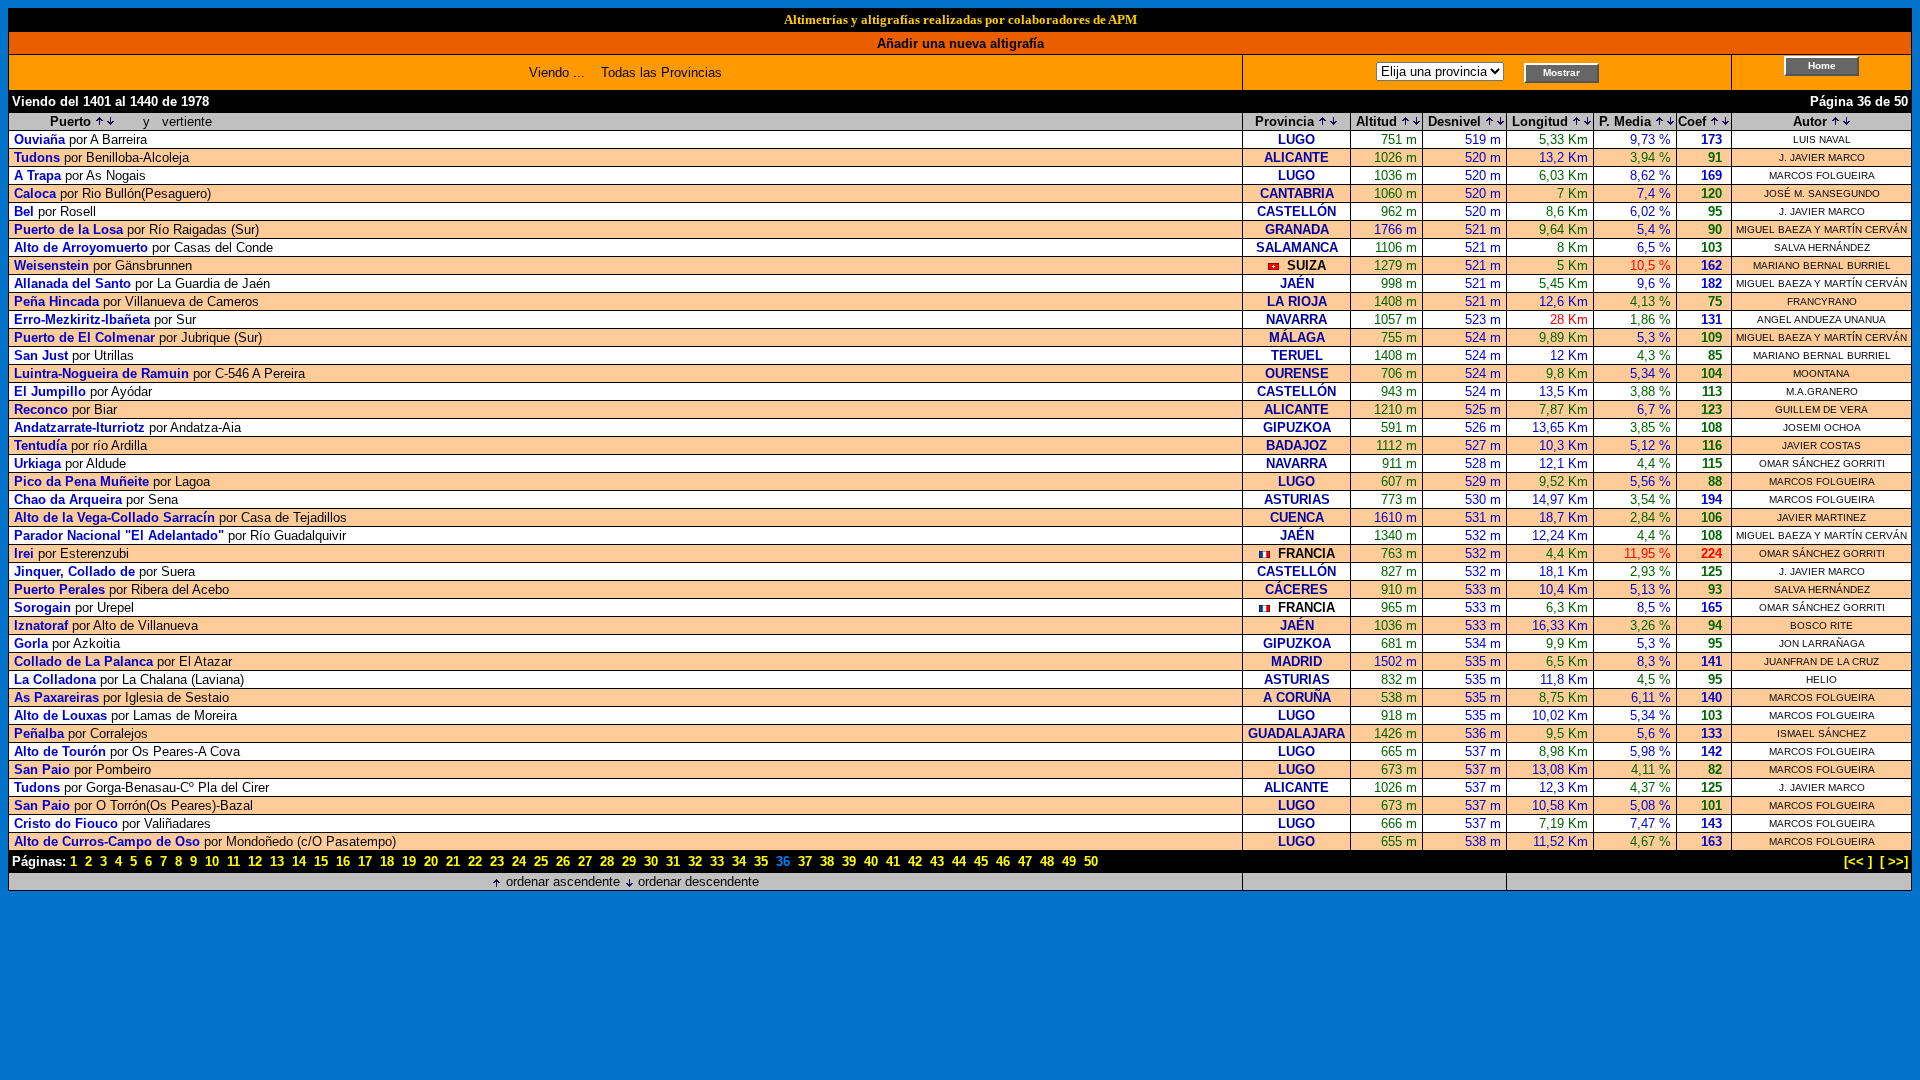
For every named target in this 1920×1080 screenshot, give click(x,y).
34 (739, 861)
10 (212, 861)
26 (563, 861)
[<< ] (1858, 861)
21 (453, 861)
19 (409, 861)
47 (1025, 861)
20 (431, 861)
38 (827, 861)
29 (629, 861)
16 (343, 861)
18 (387, 861)
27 (585, 861)
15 (321, 861)
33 (717, 861)
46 (1003, 861)
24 (519, 861)
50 (1091, 861)
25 (541, 861)
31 (673, 861)
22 (475, 861)
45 (981, 861)
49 (1069, 861)
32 (695, 861)
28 (607, 861)
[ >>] (1894, 861)
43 (937, 861)
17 (365, 861)
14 (299, 861)
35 (761, 861)
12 (255, 861)
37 (805, 861)
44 (959, 861)
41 (893, 861)
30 (651, 861)
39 (849, 861)
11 (233, 861)
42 (915, 861)
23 (497, 861)
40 (871, 861)
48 (1047, 861)
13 (277, 861)
